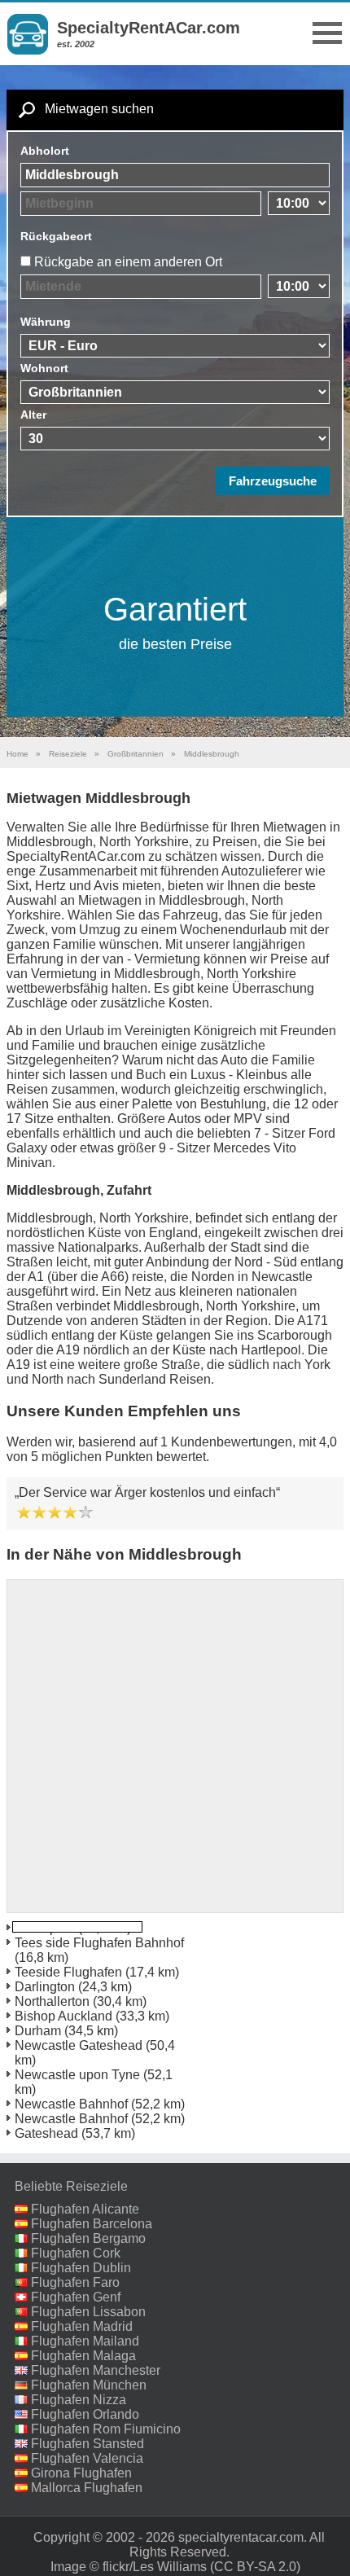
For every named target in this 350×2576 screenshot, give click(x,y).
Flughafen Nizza (79, 2400)
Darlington (45, 1987)
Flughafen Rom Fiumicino (106, 2429)
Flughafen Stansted (87, 2444)
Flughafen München (89, 2385)
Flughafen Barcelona (92, 2224)
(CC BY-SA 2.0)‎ (255, 2567)
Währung (46, 322)
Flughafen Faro (75, 2282)
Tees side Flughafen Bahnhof (99, 1943)
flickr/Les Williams (155, 2567)
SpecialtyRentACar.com (149, 28)
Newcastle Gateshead (79, 2045)
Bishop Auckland (63, 2016)
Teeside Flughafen (68, 1972)
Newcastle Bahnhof (71, 2104)
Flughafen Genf (76, 2297)
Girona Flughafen (81, 2473)
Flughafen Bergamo (88, 2238)
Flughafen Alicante (85, 2209)
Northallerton (52, 2001)
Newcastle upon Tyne (77, 2075)
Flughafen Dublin (81, 2268)
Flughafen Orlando (85, 2414)
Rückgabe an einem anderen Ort (128, 262)
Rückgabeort (56, 236)
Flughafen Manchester (96, 2370)
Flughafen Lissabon (88, 2312)
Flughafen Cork (76, 2253)
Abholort (45, 151)
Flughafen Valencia (87, 2458)
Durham (38, 2031)
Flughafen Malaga (83, 2356)
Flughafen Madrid (82, 2326)
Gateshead (46, 2133)
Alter (33, 415)
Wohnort (44, 368)
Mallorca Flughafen (87, 2488)
